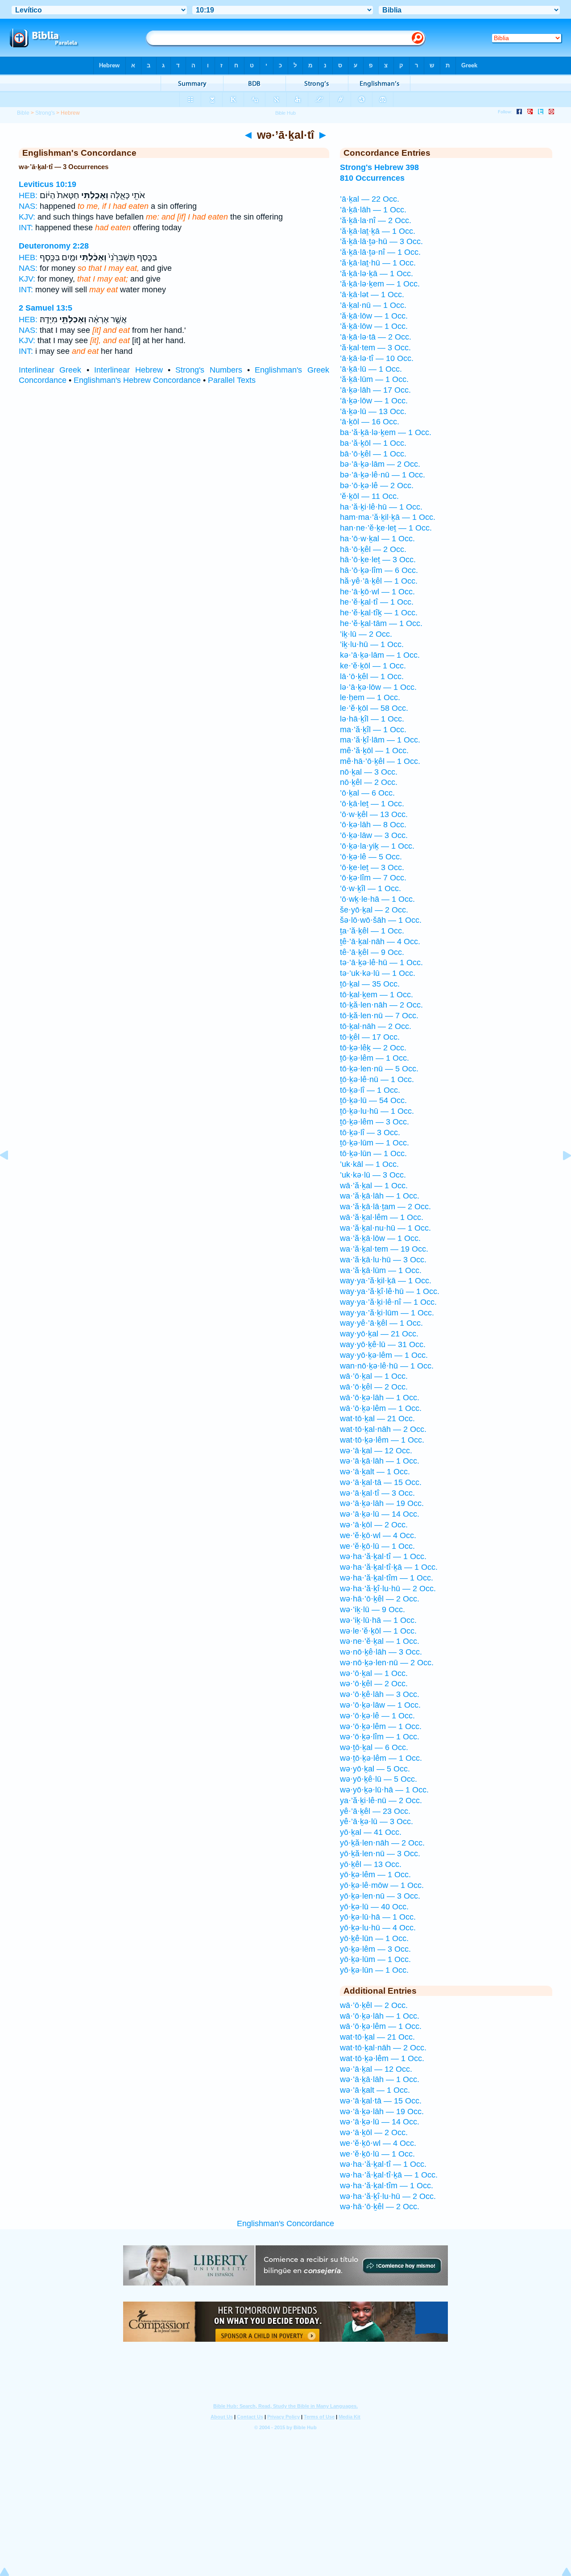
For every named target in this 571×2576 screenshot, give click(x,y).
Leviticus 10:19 (48, 184)
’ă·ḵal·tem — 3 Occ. (375, 348)
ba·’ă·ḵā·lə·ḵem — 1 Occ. (386, 432)
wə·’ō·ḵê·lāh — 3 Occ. (380, 1694)
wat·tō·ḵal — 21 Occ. (377, 1419)
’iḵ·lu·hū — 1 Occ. (372, 644)
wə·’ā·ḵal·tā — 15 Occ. (381, 1482)
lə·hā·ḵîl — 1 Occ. (372, 719)
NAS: (28, 206)
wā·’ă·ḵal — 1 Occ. (374, 1186)
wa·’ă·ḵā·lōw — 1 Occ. (380, 1238)
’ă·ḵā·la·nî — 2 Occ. (376, 220)
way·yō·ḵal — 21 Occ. (379, 1334)
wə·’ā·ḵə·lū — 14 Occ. (380, 1514)
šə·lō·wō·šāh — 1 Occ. (381, 920)
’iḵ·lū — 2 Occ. (366, 634)
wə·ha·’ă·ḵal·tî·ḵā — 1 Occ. (389, 1567)
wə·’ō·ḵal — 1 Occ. (374, 1673)
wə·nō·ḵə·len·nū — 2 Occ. (387, 1663)
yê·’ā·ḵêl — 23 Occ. (375, 1811)
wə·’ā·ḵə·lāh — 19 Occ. (382, 1503)
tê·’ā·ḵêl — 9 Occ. (372, 952)
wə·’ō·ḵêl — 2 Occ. (374, 1684)
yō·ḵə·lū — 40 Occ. (374, 1907)
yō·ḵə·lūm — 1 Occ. (375, 1959)
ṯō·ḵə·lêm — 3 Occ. (374, 1122)
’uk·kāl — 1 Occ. (369, 1164)
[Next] (560, 1175)
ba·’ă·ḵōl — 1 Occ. (373, 443)
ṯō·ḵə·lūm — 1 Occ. (374, 1143)
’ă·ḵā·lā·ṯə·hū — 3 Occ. (381, 241)
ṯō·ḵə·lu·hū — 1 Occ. (377, 1111)
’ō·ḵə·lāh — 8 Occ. (373, 825)
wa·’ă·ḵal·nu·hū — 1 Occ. (385, 1228)
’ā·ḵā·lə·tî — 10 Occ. (377, 358)
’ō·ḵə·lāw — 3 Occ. (374, 835)
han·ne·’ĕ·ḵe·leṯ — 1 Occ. (386, 528)
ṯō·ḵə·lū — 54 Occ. (373, 1100)
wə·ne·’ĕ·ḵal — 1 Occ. (380, 1641)
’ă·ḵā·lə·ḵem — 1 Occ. (380, 284)
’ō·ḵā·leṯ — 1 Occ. (372, 804)
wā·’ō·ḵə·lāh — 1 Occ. (380, 1398)
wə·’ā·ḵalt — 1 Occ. (375, 1472)
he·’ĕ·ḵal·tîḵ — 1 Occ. (379, 613)
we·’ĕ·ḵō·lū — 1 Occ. (377, 1546)
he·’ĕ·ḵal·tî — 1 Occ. (377, 602)
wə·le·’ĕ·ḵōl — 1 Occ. (378, 1631)
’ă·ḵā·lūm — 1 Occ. (374, 379)
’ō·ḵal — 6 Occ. (367, 793)
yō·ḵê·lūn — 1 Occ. (374, 1938)
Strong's (45, 113)
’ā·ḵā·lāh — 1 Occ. (373, 210)
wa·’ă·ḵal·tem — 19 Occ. (384, 1249)
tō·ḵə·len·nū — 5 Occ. (379, 1069)
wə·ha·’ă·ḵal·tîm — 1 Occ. (387, 1578)
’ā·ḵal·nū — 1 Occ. (373, 305)
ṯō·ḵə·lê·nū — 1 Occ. (377, 1079)
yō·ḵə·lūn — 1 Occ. (374, 1970)
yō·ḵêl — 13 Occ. (371, 1864)
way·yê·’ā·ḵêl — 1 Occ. (381, 1323)
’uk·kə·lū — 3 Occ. (373, 1175)
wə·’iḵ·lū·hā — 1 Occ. (378, 1620)
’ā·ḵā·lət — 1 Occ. (372, 295)
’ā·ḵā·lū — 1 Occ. (371, 369)
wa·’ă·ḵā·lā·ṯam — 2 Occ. (385, 1207)
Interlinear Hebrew (128, 370)
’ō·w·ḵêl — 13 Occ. (374, 814)
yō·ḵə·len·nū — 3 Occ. (380, 1896)
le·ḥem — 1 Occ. (370, 697)
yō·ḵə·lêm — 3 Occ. (375, 1949)
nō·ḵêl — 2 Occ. (369, 782)
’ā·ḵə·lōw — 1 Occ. (374, 401)
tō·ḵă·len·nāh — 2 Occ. (381, 1005)
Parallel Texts (232, 380)
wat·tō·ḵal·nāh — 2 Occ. (383, 1429)
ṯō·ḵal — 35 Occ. (370, 984)
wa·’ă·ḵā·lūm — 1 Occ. (381, 1270)
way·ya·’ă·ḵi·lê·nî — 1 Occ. (388, 1302)
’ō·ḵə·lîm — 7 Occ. (373, 878)
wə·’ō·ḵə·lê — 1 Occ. (377, 1716)
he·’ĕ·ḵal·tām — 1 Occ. (381, 623)
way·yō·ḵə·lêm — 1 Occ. (384, 1355)
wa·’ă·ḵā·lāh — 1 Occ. (380, 1196)
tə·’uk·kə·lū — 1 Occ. (378, 973)
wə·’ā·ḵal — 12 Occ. (376, 1451)
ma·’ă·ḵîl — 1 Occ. (373, 730)
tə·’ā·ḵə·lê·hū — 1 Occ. (381, 962)
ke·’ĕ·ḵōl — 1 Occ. (373, 666)
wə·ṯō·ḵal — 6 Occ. (374, 1747)
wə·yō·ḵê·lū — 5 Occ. (379, 1779)
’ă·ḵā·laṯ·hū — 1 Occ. (378, 263)
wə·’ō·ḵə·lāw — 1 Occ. (380, 1705)
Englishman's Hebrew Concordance (137, 380)
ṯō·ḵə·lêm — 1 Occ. (374, 1058)
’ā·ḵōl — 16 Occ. (370, 422)
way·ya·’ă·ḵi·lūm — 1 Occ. (387, 1313)
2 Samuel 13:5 (46, 308)
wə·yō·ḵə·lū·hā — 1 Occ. (384, 1790)
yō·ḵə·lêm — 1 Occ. (375, 1875)
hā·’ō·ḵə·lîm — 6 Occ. (379, 570)
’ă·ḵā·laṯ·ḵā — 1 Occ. (378, 231)
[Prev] (11, 1175)
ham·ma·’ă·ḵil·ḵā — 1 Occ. (388, 517)
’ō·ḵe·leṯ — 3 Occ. (372, 867)
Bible (23, 113)
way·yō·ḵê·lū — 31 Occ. (383, 1344)
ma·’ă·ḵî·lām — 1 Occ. (380, 740)
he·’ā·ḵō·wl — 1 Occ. (377, 592)
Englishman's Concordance (285, 2223)
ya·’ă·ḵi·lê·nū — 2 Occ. (381, 1800)
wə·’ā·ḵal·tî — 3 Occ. (377, 1493)
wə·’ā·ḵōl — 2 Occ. (374, 1525)
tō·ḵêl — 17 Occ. (370, 1037)
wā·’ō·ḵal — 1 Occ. (374, 1376)
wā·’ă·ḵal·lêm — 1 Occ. (382, 1217)
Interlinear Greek (50, 370)
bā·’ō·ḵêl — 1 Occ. (373, 454)
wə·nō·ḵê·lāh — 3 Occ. (381, 1652)
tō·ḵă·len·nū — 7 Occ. (379, 1016)
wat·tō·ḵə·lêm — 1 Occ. (382, 1440)
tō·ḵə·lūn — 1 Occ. (373, 1153)
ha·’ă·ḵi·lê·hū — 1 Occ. (381, 507)
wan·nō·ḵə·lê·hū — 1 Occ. (387, 1366)
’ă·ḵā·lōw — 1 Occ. (374, 316)
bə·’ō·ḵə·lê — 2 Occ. (377, 485)
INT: (26, 228)
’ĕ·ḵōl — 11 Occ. (369, 496)
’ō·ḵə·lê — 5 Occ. (371, 857)
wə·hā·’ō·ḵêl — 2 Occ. (380, 1599)
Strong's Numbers (209, 370)
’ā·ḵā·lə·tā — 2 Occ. (376, 337)
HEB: (28, 195)
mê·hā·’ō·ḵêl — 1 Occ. (380, 761)
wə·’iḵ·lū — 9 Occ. (372, 1609)
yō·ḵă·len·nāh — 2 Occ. (382, 1843)
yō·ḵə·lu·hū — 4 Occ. (378, 1928)
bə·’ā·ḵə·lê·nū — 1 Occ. (383, 475)
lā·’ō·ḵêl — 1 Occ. (372, 676)
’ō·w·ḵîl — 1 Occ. (370, 888)
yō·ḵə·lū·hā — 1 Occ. (378, 1917)
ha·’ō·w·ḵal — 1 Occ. (377, 539)
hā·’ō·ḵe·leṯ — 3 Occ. (378, 560)
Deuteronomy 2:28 (54, 246)
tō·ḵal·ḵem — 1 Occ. (377, 995)
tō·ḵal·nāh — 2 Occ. (376, 1026)
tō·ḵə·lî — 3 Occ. (370, 1132)
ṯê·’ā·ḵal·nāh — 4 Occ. (380, 942)
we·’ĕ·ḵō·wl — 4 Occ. (378, 1535)
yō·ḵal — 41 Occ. (371, 1832)
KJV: (27, 217)
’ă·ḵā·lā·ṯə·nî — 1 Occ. (380, 252)
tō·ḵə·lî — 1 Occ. (370, 1090)
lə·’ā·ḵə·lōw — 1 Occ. (378, 687)
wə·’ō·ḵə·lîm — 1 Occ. (380, 1737)
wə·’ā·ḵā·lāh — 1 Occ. (380, 1461)
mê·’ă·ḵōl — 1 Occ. (374, 751)
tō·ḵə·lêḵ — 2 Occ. (373, 1048)
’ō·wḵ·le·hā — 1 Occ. (377, 899)
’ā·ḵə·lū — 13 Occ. (373, 411)
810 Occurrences (372, 178)
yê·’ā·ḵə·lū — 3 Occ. (377, 1821)
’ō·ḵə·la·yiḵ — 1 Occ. (377, 846)
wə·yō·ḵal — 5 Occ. (375, 1769)
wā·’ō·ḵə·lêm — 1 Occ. (381, 1408)
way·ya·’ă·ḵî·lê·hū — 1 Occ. (390, 1291)
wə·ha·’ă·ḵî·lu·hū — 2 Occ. (388, 1589)
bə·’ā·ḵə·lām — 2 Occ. (380, 464)
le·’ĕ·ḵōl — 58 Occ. (374, 708)
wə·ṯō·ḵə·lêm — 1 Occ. (381, 1758)
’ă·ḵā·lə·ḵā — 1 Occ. (377, 274)
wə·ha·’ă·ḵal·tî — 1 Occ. (383, 1556)
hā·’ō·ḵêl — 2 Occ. (373, 549)
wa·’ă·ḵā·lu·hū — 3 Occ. (383, 1260)
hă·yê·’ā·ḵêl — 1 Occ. (379, 581)
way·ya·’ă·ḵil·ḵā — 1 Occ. (386, 1281)
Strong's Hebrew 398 (379, 167)
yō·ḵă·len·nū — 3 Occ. (380, 1854)
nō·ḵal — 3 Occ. (369, 772)
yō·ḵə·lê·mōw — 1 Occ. (382, 1885)
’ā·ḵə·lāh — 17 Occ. (375, 390)
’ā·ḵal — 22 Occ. (370, 199)
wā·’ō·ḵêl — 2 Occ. (374, 1387)
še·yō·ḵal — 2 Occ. (374, 910)
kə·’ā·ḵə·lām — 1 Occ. (380, 655)
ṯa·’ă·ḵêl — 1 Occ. (372, 931)
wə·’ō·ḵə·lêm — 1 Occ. (381, 1726)
